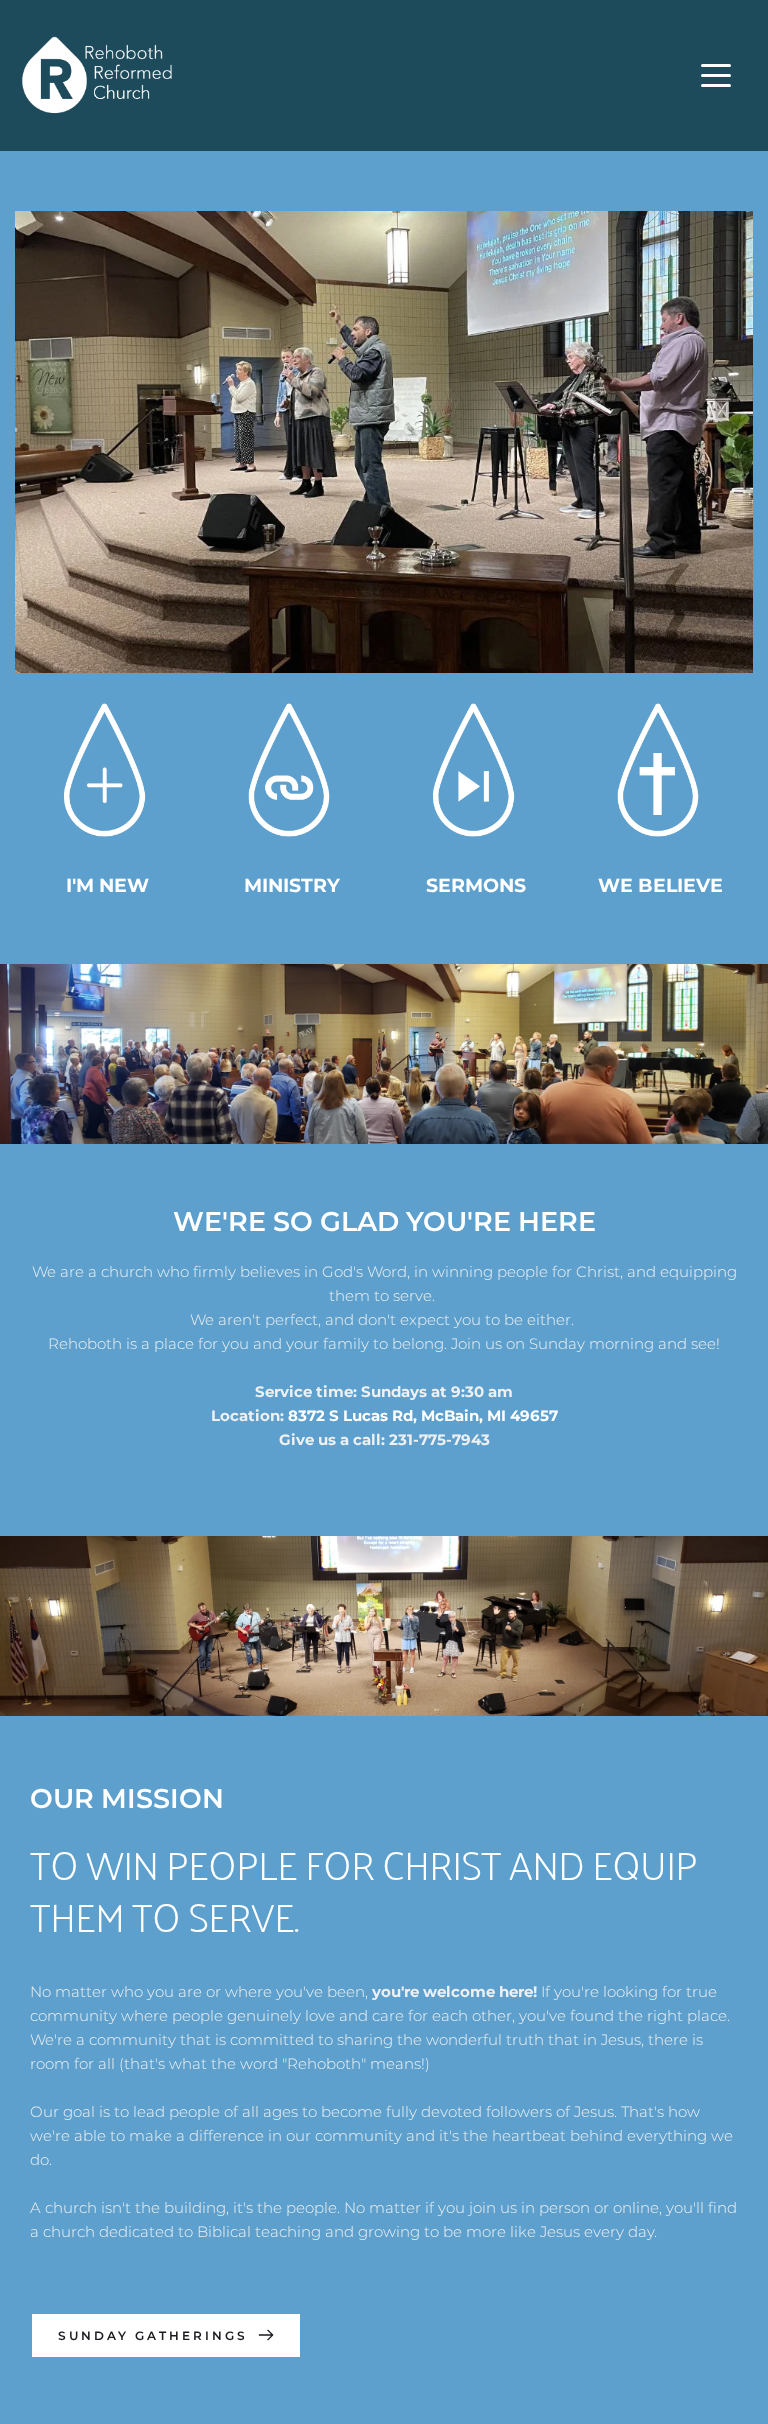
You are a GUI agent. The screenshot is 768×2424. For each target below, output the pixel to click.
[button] (716, 75)
